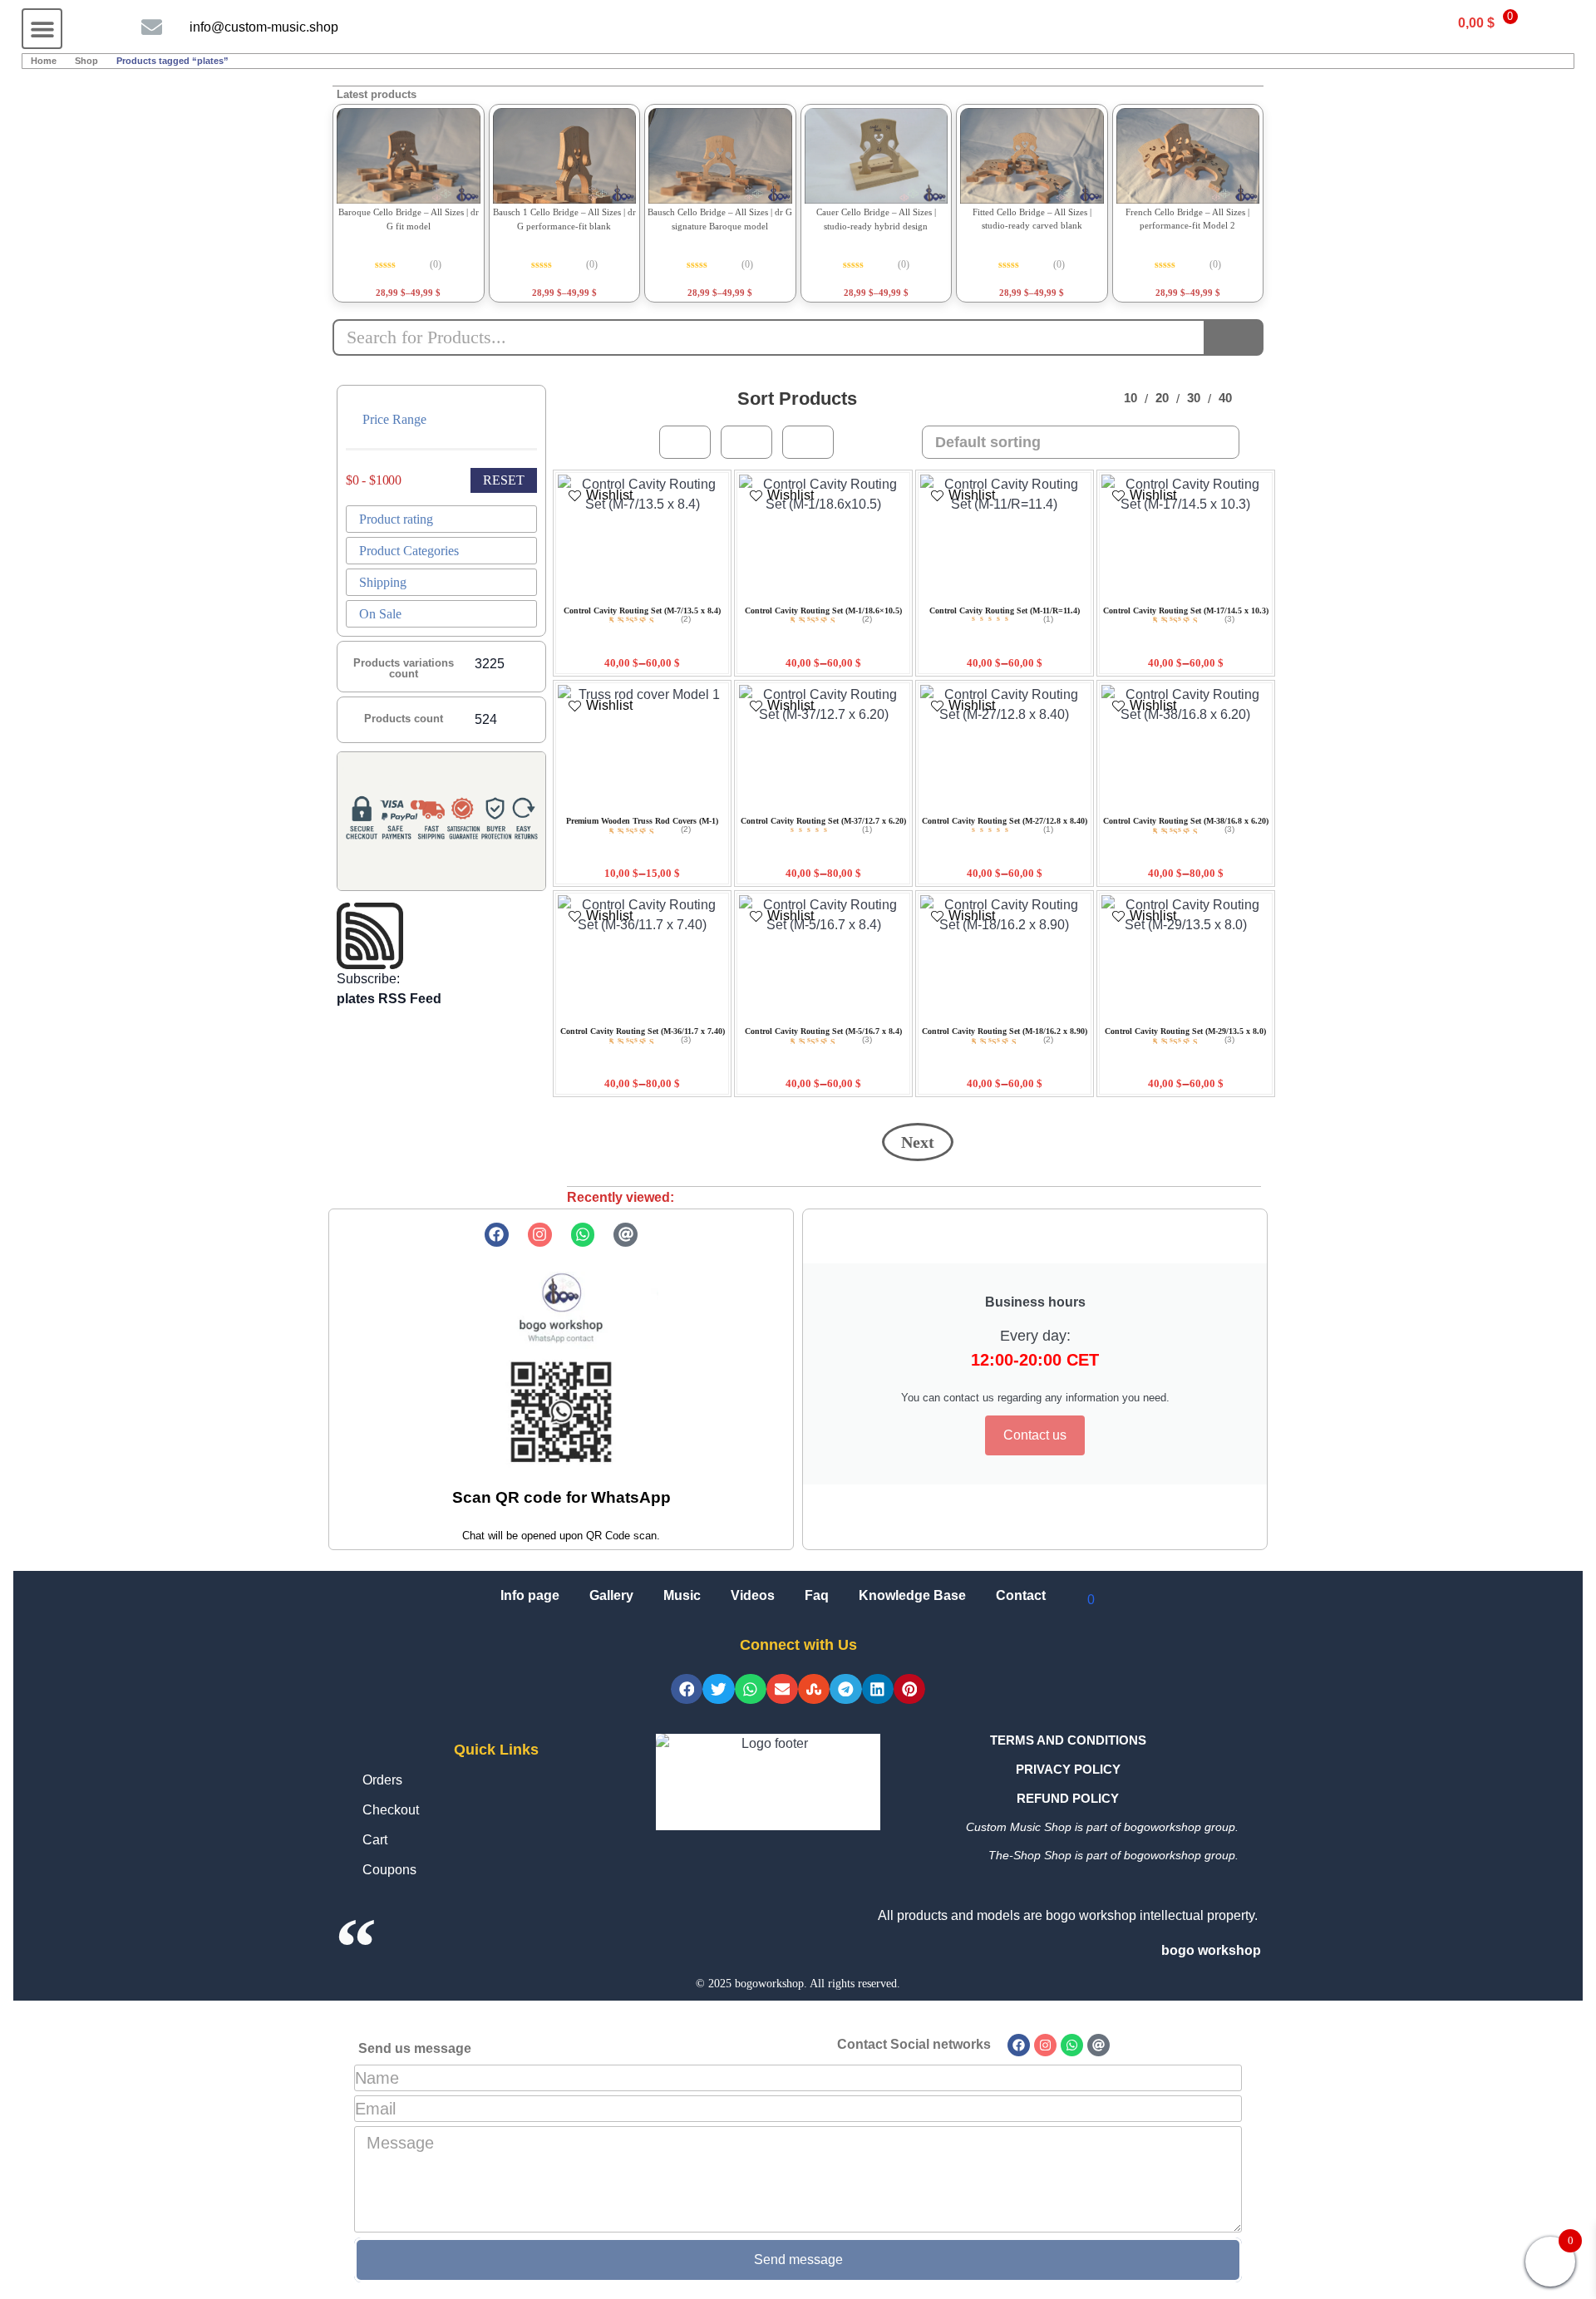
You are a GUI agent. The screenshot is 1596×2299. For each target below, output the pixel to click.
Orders (382, 1780)
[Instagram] (540, 1235)
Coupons (389, 1870)
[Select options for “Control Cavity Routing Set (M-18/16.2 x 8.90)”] (981, 1019)
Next (918, 1142)
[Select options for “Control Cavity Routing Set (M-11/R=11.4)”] (981, 598)
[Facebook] (497, 1235)
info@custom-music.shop (264, 27)
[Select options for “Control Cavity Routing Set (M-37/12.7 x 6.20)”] (800, 808)
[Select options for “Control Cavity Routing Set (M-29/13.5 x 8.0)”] (1162, 1019)
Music (682, 1595)
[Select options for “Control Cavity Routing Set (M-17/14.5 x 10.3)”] (1162, 598)
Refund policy (1068, 1798)
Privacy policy (1068, 1769)
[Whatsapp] (583, 1235)
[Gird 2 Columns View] (808, 442)
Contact (1021, 1595)
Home (44, 61)
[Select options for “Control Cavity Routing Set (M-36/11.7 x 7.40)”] (619, 1019)
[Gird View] (685, 442)
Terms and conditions (1068, 1740)
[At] (626, 1235)
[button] (42, 29)
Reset (504, 480)
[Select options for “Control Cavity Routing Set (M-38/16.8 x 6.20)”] (1162, 808)
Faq (817, 1595)
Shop (86, 61)
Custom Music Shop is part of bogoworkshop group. (1102, 1827)
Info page (530, 1595)
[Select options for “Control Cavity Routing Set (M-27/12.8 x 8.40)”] (981, 808)
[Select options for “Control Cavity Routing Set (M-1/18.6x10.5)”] (800, 598)
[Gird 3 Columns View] (746, 442)
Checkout (391, 1810)
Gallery (611, 1595)
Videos (753, 1595)
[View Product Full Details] (409, 156)
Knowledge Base (912, 1595)
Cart (375, 1840)
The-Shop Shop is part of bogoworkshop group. (1113, 1855)
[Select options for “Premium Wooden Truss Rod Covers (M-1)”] (619, 808)
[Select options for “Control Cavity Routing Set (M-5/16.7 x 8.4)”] (800, 1019)
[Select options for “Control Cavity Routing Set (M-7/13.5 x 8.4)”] (619, 598)
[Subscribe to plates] (441, 936)
